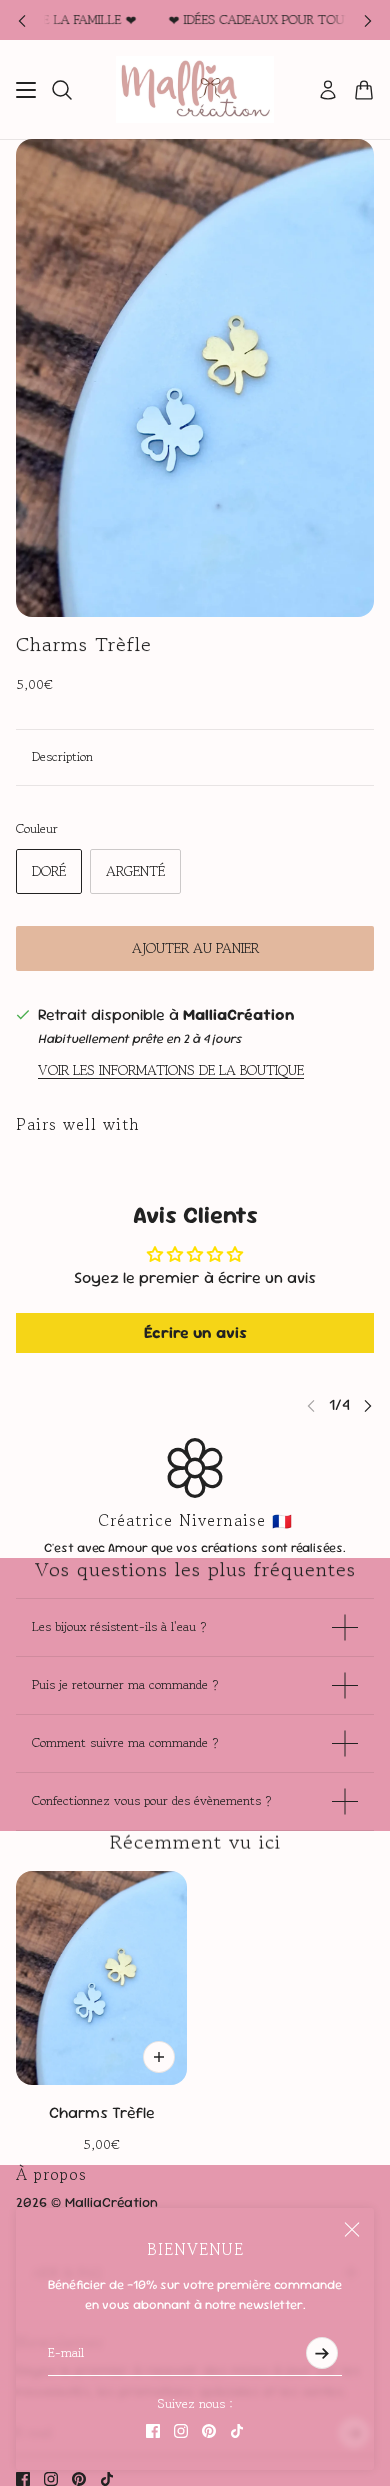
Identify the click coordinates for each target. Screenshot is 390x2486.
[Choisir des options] (159, 2057)
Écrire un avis (195, 1332)
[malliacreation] (195, 89)
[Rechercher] (62, 90)
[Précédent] (22, 20)
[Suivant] (368, 20)
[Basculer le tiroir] (26, 90)
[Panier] (364, 90)
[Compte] (328, 90)
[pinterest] (209, 2431)
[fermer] (352, 2230)
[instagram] (181, 2431)
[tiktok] (237, 2431)
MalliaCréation (239, 1014)
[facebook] (153, 2431)
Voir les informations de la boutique (171, 1070)
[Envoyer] (322, 2353)
